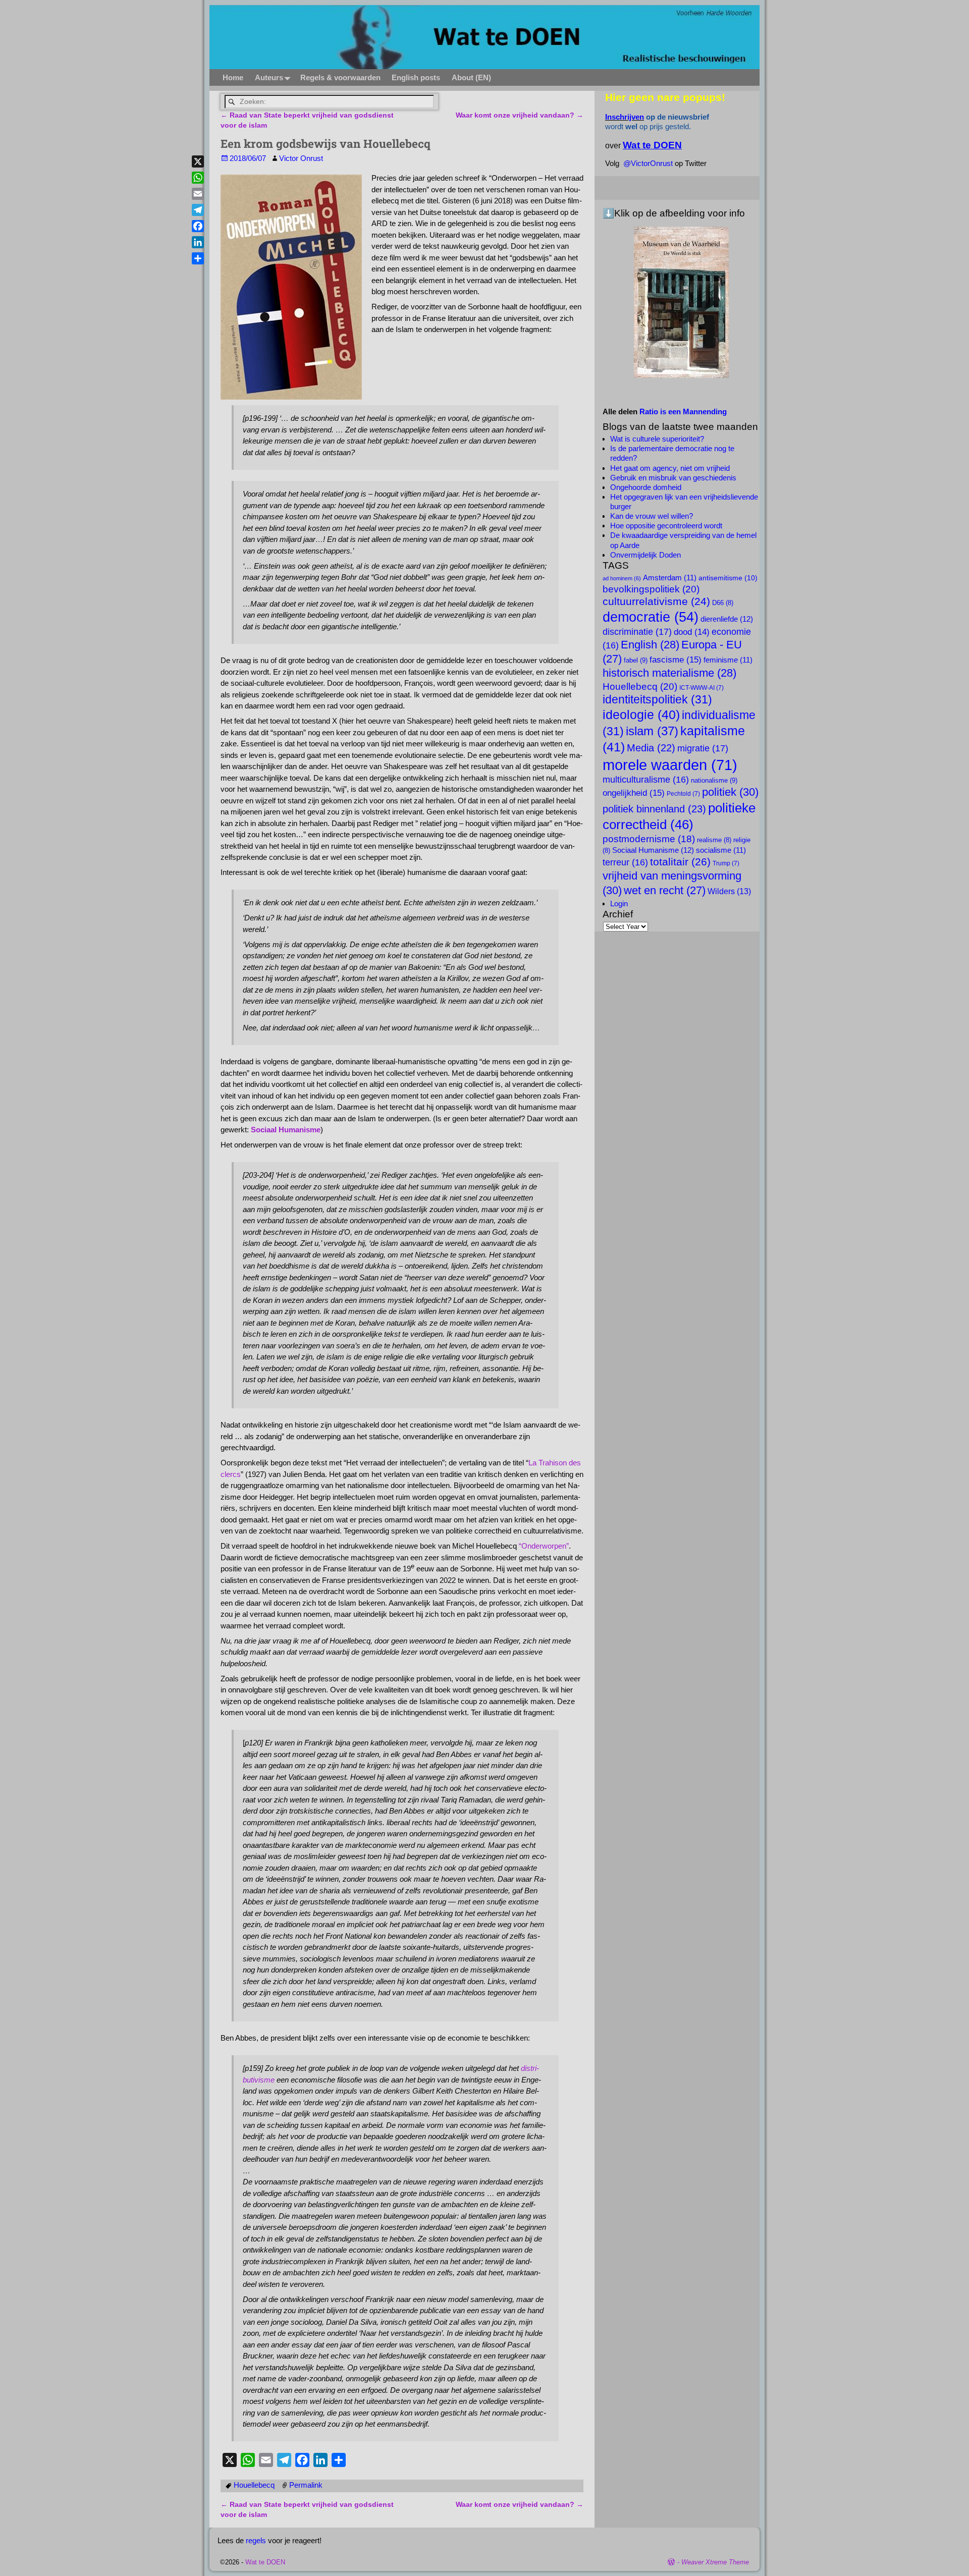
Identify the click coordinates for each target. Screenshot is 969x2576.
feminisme (728, 660)
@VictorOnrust (648, 163)
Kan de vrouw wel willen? (652, 516)
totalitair (680, 862)
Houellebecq (254, 2485)
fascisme (676, 660)
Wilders (729, 891)
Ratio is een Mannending (683, 412)
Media (651, 748)
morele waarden (670, 765)
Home (233, 77)
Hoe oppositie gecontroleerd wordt (666, 526)
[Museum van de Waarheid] (681, 302)
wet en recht (665, 890)
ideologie (641, 715)
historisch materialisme (669, 673)
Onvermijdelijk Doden (645, 555)
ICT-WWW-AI (702, 688)
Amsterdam (670, 578)
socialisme (721, 850)
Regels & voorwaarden (340, 77)
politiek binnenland (654, 809)
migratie (703, 748)
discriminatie (637, 632)
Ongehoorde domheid (646, 487)
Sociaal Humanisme (286, 1130)
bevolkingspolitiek (651, 589)
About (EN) (471, 77)
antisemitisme (728, 578)
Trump (726, 863)
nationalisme (714, 780)
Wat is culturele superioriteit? (657, 439)
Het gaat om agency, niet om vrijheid (670, 468)
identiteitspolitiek (657, 699)
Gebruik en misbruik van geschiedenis (673, 478)
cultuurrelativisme (656, 601)
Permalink (306, 2485)
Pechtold (683, 794)
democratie (651, 617)
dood (692, 632)
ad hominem (622, 578)
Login (619, 903)
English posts (416, 77)
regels (256, 2540)
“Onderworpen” (544, 1546)
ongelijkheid (634, 793)
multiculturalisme (646, 780)
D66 (723, 603)
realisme (714, 840)
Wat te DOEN (265, 2562)
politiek (730, 792)
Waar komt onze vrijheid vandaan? (520, 115)
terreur (625, 862)
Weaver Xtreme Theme (715, 2562)
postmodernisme (649, 839)
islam (652, 731)
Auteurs (269, 77)
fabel (636, 660)
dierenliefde (727, 619)
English (650, 645)
